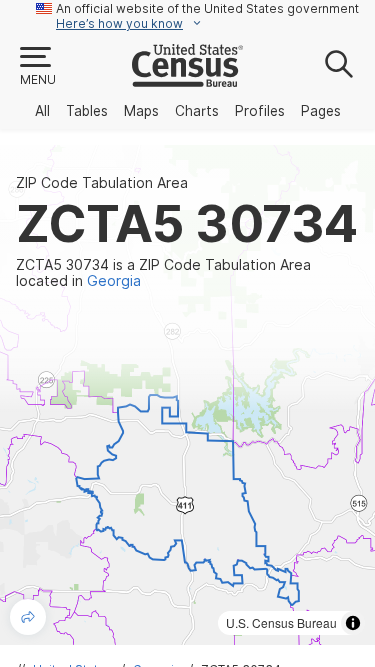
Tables (87, 111)
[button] (37, 67)
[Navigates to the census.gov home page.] (187, 79)
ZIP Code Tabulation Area (102, 183)
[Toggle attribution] (353, 623)
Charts (197, 111)
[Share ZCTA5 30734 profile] (28, 617)
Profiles (260, 111)
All (42, 111)
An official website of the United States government (207, 8)
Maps (141, 111)
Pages (321, 111)
